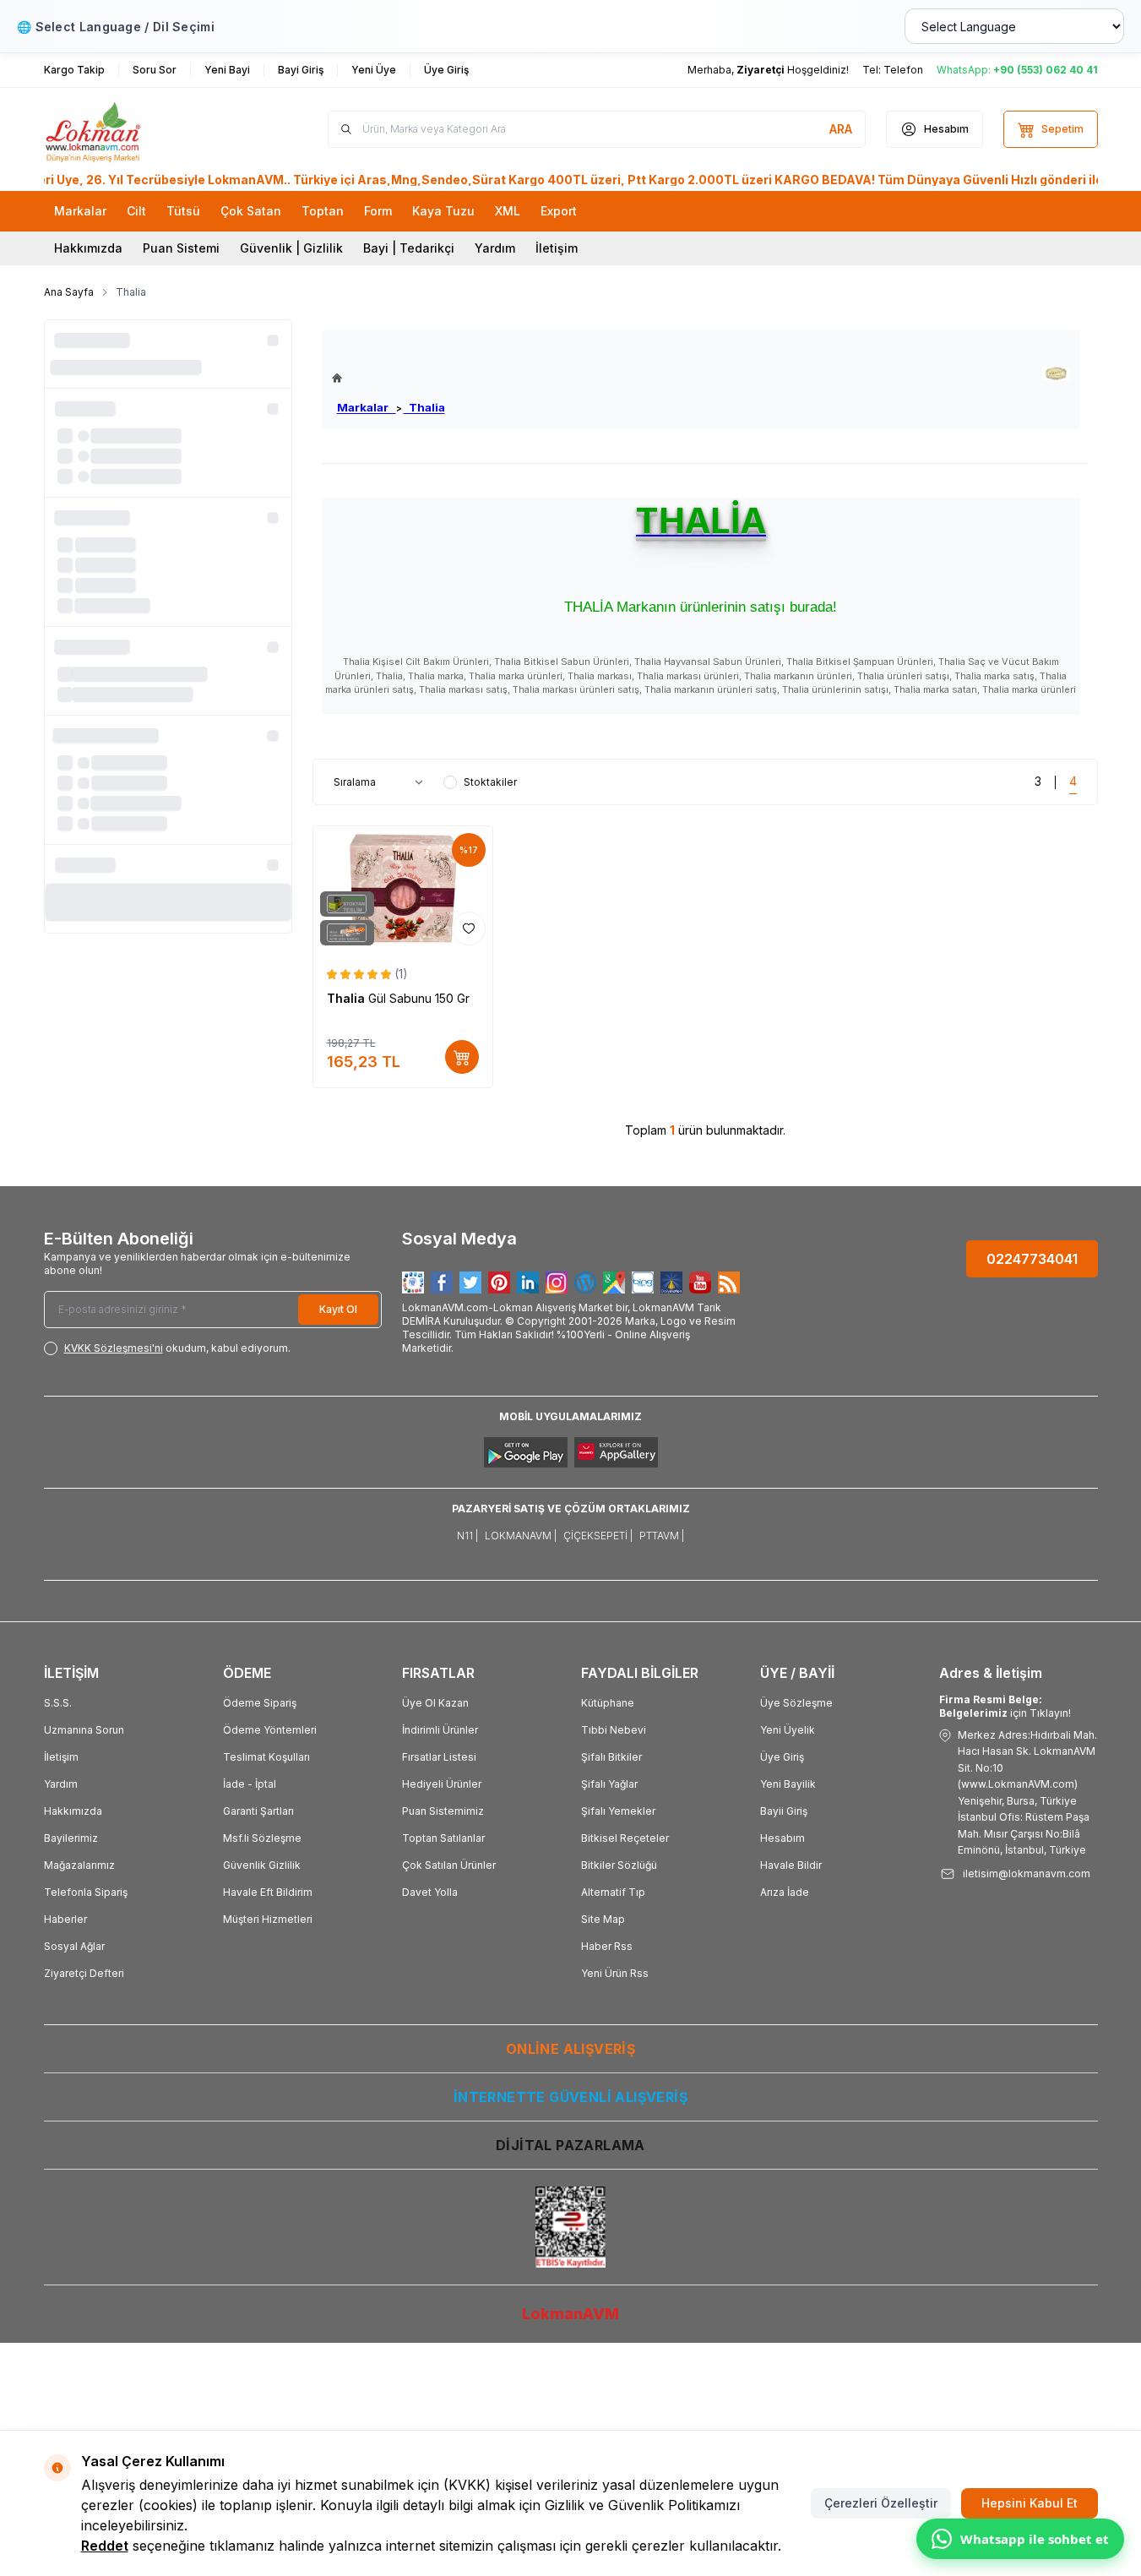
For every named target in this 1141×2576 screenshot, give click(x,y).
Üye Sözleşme (796, 1703)
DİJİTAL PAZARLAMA (570, 2145)
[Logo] (145, 129)
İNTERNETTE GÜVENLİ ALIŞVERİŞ (570, 2097)
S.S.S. (58, 1703)
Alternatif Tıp (613, 1892)
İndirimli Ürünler (440, 1730)
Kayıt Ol (338, 1309)
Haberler (65, 1919)
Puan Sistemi (181, 248)
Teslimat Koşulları (266, 1757)
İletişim (557, 248)
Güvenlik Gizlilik (262, 1865)
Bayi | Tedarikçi (409, 248)
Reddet (105, 2546)
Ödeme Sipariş (260, 1703)
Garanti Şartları (258, 1811)
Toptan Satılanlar (443, 1838)
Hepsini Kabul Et (1030, 2503)
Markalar (367, 407)
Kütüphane (608, 1703)
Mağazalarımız (79, 1865)
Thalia (424, 407)
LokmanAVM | (521, 1536)
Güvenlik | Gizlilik (291, 248)
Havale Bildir (791, 1865)
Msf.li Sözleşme (262, 1838)
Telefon (903, 70)
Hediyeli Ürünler (442, 1784)
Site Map (603, 1919)
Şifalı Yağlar (609, 1784)
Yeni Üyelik (788, 1730)
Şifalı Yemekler (618, 1811)
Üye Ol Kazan (435, 1703)
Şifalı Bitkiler (611, 1757)
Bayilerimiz (71, 1838)
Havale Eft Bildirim (268, 1892)
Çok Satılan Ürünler (449, 1865)
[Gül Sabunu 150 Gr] (403, 889)
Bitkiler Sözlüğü (619, 1865)
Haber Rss (607, 1946)
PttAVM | (662, 1536)
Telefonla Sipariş (86, 1892)
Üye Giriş (782, 1757)
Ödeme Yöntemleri (270, 1730)
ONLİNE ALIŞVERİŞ (570, 2049)
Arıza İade (785, 1892)
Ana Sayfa (69, 292)
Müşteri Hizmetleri (268, 1919)
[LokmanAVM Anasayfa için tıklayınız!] (388, 378)
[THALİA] (1056, 374)
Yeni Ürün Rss (615, 1973)
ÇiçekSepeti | (598, 1536)
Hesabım (782, 1838)
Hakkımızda (88, 248)
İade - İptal (250, 1784)
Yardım (495, 248)
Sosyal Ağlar (74, 1946)
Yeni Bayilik (788, 1784)
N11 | (467, 1536)
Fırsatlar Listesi (439, 1757)
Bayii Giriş (784, 1811)
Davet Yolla (430, 1892)
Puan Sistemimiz (443, 1811)
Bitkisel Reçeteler (625, 1838)
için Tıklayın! (1005, 1706)
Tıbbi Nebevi (614, 1730)
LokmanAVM (570, 2314)
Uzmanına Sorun (84, 1730)
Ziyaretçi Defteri (84, 1973)
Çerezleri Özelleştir (881, 2503)
